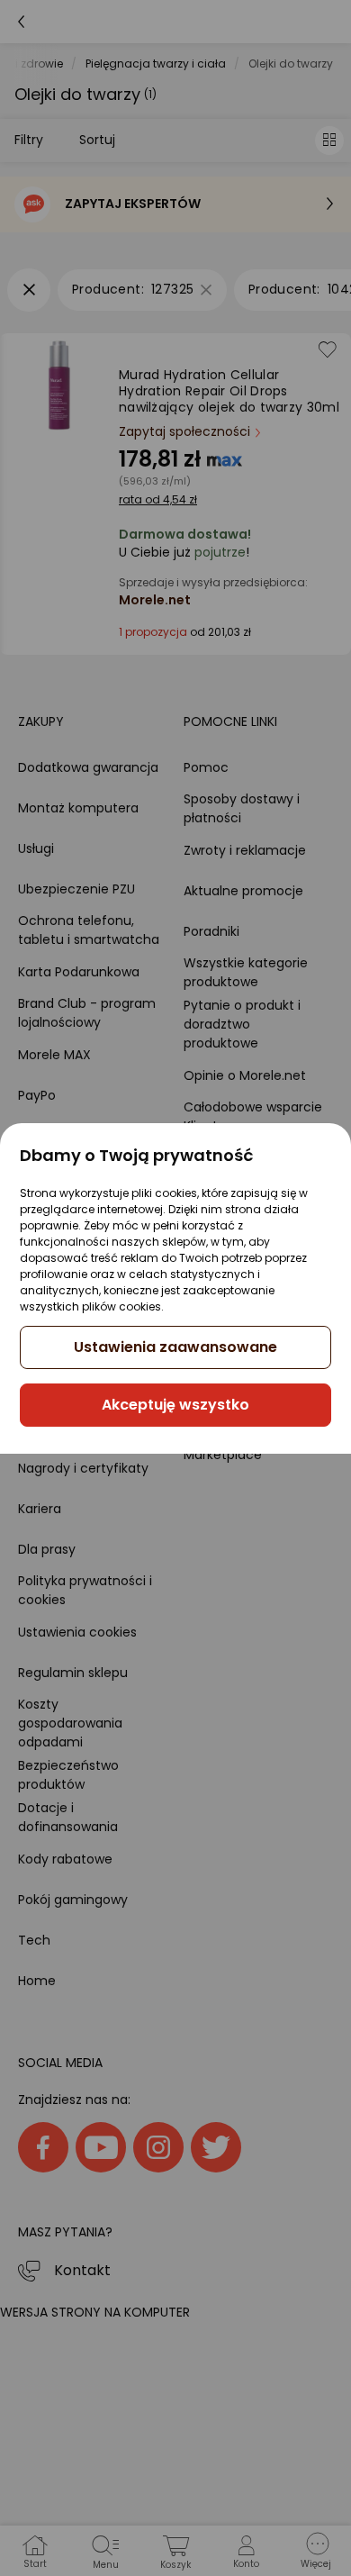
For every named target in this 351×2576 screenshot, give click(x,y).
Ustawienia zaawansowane (175, 1347)
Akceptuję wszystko (175, 1405)
